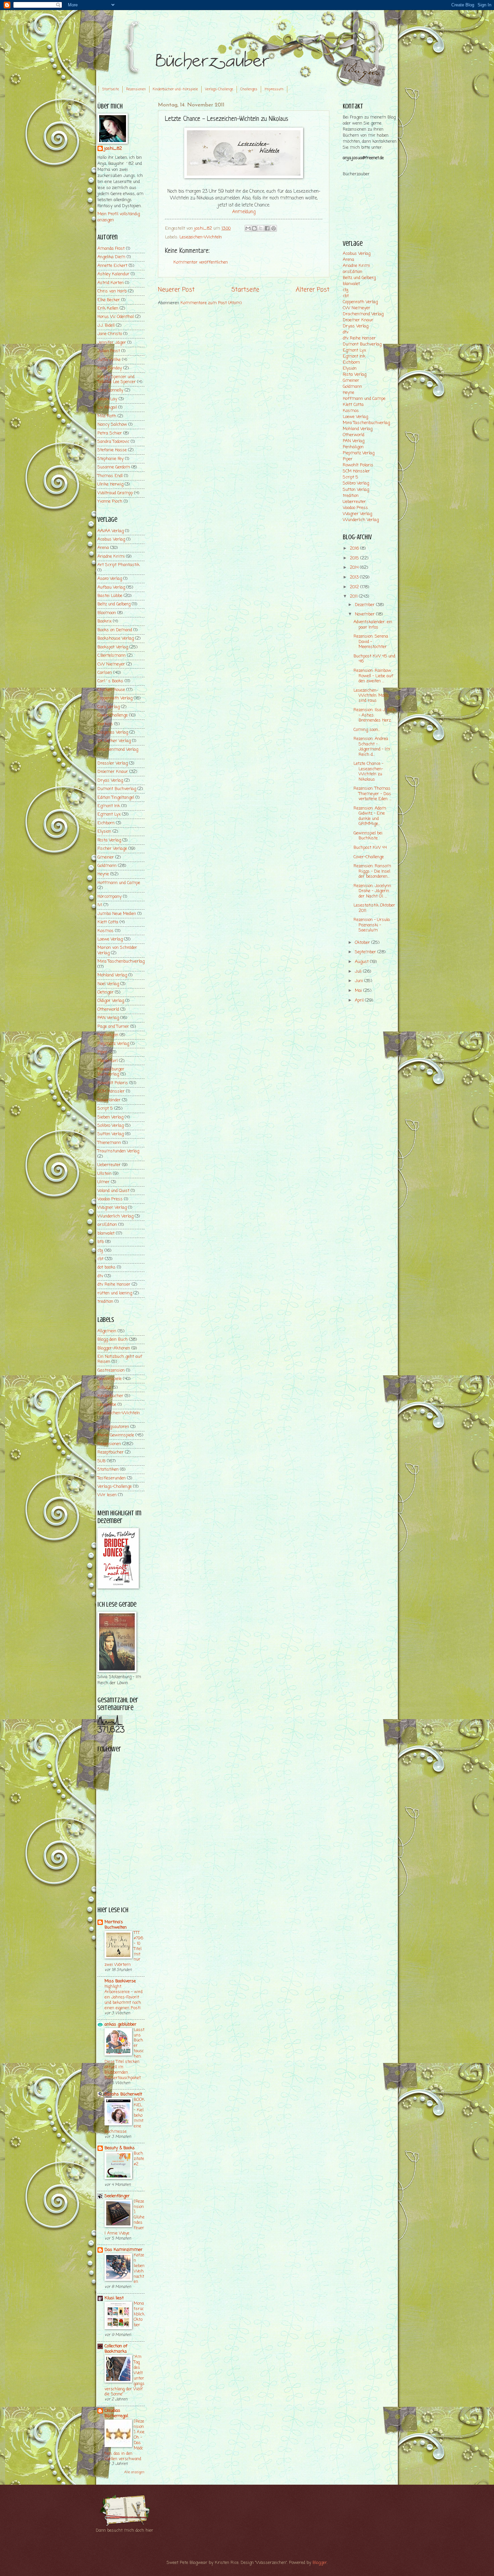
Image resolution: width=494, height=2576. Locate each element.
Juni (360, 981)
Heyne (103, 874)
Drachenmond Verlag (118, 750)
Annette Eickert (112, 266)
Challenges (249, 89)
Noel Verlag (108, 984)
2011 (354, 596)
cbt (100, 1259)
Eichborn (106, 823)
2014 (355, 568)
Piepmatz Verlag (113, 1044)
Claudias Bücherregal (116, 2413)
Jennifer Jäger (112, 343)
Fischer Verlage (112, 849)
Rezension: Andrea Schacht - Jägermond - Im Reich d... (372, 747)
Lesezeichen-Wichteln (201, 237)
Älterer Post (313, 290)
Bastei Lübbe (110, 596)
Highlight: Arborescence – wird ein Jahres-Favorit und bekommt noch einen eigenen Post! (123, 1997)
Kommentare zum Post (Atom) (211, 303)
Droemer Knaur (113, 772)
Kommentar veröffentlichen (201, 262)
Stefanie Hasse (112, 450)
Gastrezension (111, 1370)
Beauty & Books (120, 2148)
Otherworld (108, 1009)
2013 (355, 577)
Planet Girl (108, 1061)
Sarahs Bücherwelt (123, 2094)
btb (101, 1242)
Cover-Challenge (113, 715)
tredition (105, 1302)
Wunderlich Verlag (115, 1216)
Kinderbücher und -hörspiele (175, 89)
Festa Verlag (109, 840)
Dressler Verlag (113, 763)
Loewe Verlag (110, 939)
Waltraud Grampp (115, 493)
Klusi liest (114, 2298)
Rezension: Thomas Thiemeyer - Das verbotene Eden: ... (373, 794)
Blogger (320, 2563)
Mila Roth (107, 416)
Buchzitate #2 (139, 2159)
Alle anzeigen (134, 2472)
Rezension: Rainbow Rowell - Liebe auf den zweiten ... (373, 676)
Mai (359, 991)
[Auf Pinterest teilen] (274, 228)
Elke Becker (109, 300)
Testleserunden (112, 1478)
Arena (103, 548)
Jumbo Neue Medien (117, 914)
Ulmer (104, 1182)
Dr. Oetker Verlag (114, 741)
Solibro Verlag (111, 1126)
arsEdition (107, 1225)
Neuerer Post (176, 290)
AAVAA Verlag (111, 531)
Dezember (365, 605)
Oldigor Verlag (111, 1001)
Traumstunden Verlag (118, 1151)
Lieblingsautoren (113, 1427)
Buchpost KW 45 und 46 (374, 659)
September (366, 952)
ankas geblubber (120, 2025)
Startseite (111, 89)
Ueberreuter (109, 1165)
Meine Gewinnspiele (116, 1435)
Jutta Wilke (109, 360)
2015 (355, 558)
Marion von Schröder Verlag (117, 950)
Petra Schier (110, 433)
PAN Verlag (108, 1018)
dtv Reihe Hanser (114, 1284)
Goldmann (107, 866)
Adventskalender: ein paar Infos (373, 625)
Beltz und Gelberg (114, 604)
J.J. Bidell (106, 326)
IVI (100, 905)
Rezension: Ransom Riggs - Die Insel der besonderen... (372, 871)
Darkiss (105, 724)
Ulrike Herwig (110, 484)
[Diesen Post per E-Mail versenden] (248, 228)
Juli (359, 972)
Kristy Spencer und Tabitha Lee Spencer (117, 379)
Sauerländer (109, 1100)
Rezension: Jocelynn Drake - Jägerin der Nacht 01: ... (372, 891)
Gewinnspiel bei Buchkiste (368, 836)
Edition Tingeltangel (116, 798)
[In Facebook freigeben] (267, 228)
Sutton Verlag (111, 1134)
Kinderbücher (110, 1396)
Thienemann (109, 1143)
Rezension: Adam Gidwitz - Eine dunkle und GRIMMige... (370, 816)
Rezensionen (136, 89)
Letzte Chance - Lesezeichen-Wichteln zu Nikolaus (368, 771)
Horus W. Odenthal (116, 317)
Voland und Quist (113, 1191)
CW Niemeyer (111, 664)
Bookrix (105, 621)
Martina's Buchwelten (116, 1925)
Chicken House (111, 690)
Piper (102, 1052)
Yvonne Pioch (110, 501)
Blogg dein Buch (113, 1340)
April (360, 1000)
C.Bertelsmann (112, 656)
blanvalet (106, 1233)
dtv (100, 1276)
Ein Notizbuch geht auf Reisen (120, 1359)
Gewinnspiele (110, 1379)
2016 (355, 548)
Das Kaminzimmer (123, 2250)
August (362, 962)
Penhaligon (108, 1035)
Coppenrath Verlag (115, 698)
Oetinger (106, 992)
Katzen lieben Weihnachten (139, 2269)
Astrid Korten (111, 283)
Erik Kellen (108, 308)
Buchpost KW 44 (370, 848)
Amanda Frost (111, 249)
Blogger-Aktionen (114, 1348)
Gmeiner (106, 857)
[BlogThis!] (254, 228)
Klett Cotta (108, 922)
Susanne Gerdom (114, 467)
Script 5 (105, 1109)
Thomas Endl (110, 476)
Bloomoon (107, 613)
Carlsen (105, 673)
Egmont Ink (109, 806)
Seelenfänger (117, 2196)
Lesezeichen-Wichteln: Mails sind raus (371, 696)
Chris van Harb (112, 291)
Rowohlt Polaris (113, 1083)
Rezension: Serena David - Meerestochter (371, 642)
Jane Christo (110, 334)
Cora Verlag (109, 707)
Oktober (363, 943)
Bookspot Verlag (113, 647)
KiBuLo (104, 1388)
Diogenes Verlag (113, 732)
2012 (355, 587)
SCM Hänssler (111, 1091)
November (365, 614)
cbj (100, 1251)
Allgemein (107, 1331)
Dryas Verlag (110, 780)
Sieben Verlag (110, 1117)
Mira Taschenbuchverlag (121, 961)
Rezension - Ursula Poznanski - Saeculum (372, 925)
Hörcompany (110, 897)
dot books (107, 1267)
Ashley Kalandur (113, 274)
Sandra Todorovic (113, 442)
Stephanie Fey (111, 459)
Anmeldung (244, 212)
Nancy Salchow (112, 425)
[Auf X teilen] (261, 228)
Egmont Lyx (109, 814)
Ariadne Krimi (111, 557)
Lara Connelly (110, 390)
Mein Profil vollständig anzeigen (119, 217)
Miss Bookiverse (120, 1981)
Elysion (104, 832)
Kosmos (106, 931)
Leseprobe (107, 1405)
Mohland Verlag (112, 975)
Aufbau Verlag (111, 587)
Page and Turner (113, 1027)
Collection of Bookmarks (116, 2349)
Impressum (274, 89)
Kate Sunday (110, 368)
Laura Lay (107, 399)
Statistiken (108, 1469)
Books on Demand (115, 630)
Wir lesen (107, 1495)
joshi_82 (113, 149)
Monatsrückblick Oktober (139, 2314)
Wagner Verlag (112, 1208)
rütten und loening (115, 1293)
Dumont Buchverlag (117, 789)
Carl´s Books (110, 681)
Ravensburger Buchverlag (111, 1072)
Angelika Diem (111, 257)
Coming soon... (367, 730)
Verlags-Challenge (219, 89)
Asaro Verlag (110, 579)
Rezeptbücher (111, 1452)
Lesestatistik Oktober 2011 (374, 908)
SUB (101, 1461)
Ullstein (105, 1174)
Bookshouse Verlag (116, 638)
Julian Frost (109, 351)
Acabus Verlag (111, 539)
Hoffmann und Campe (119, 883)
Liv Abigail (107, 407)
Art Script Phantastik (118, 565)
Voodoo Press (110, 1199)
